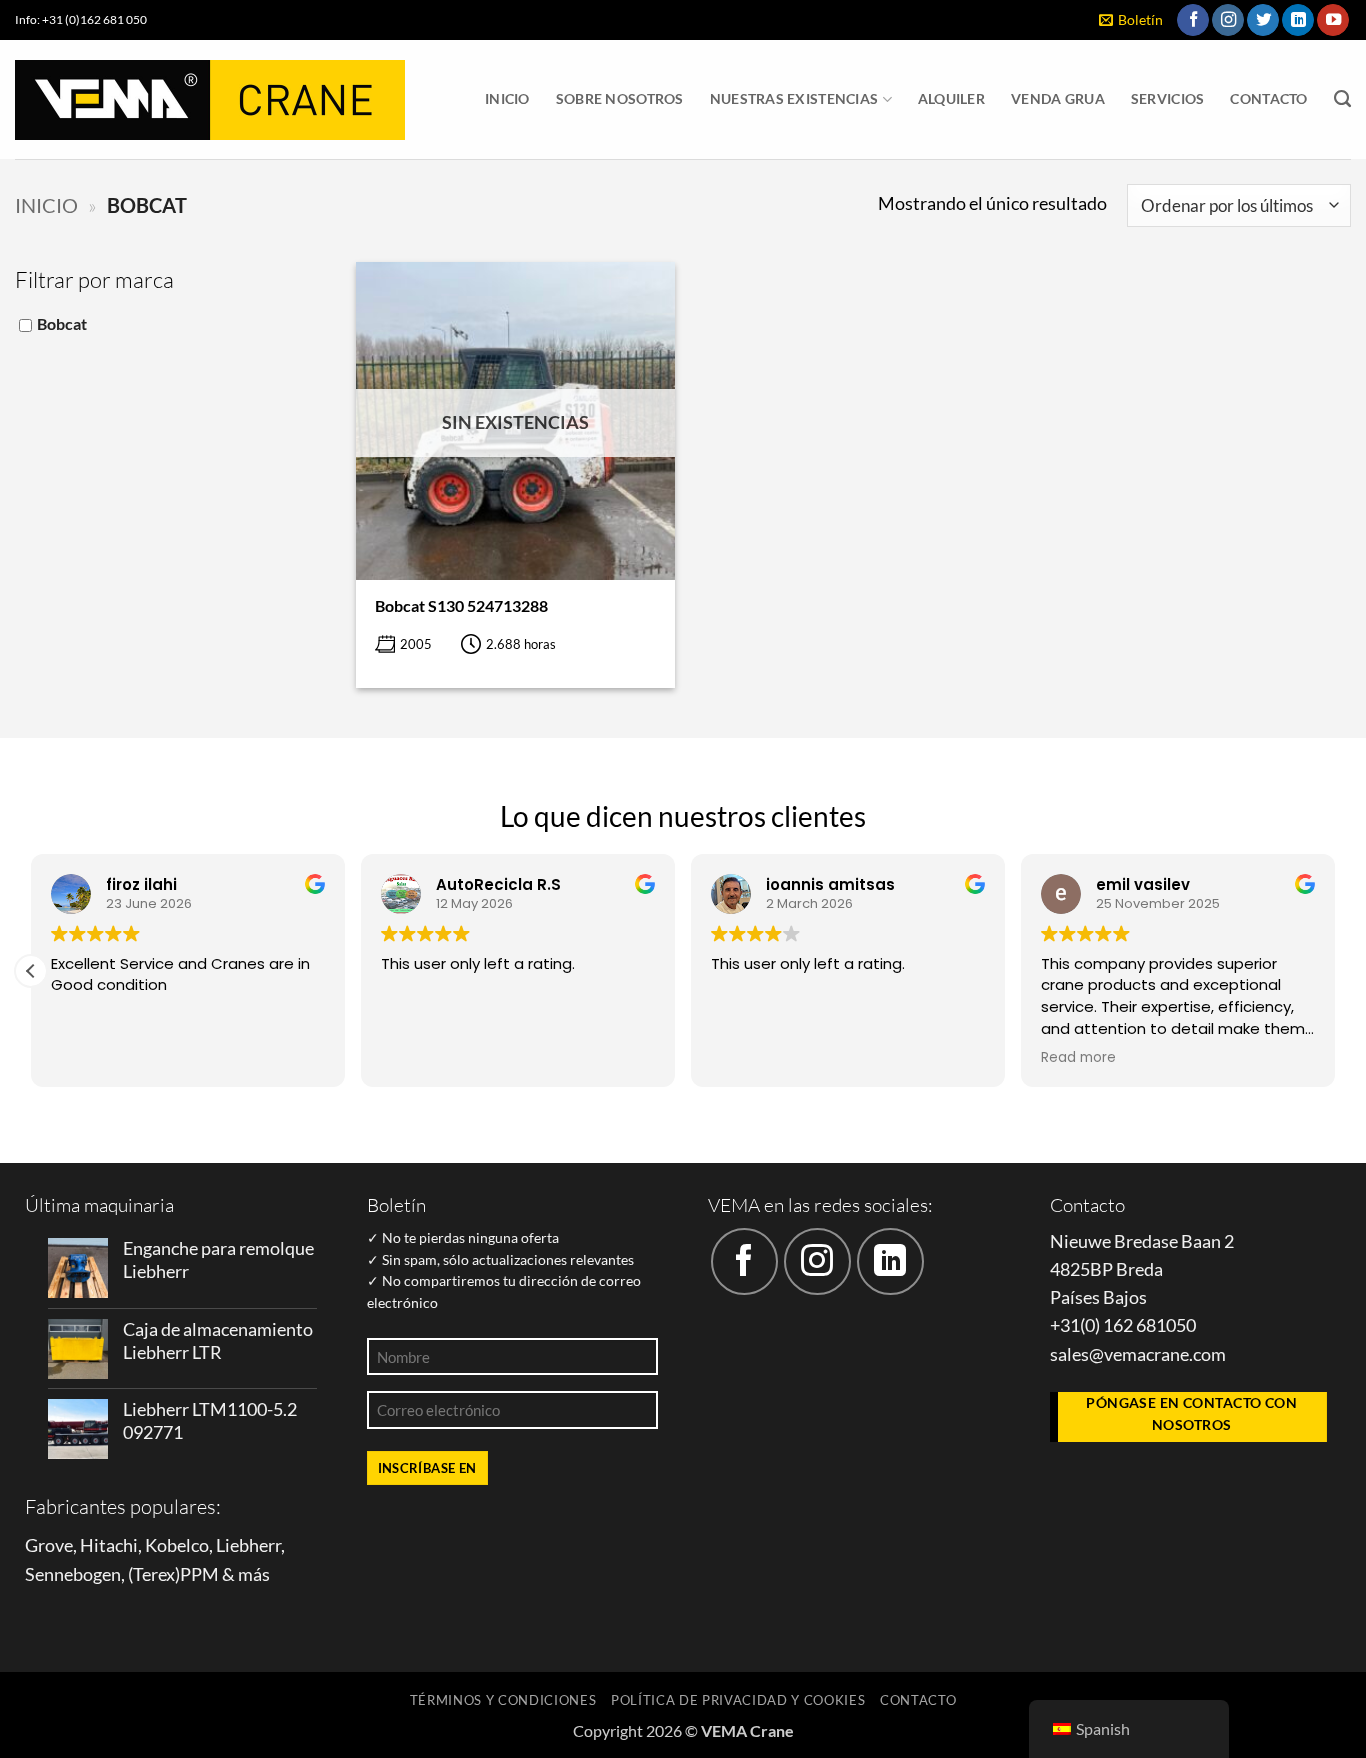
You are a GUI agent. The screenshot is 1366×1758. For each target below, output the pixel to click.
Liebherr (248, 1545)
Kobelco (177, 1545)
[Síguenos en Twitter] (1263, 20)
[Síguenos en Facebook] (1193, 20)
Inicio (507, 98)
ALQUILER (951, 98)
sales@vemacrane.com (1138, 1354)
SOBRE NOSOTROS (620, 98)
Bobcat (62, 323)
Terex (154, 1574)
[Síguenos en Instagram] (1228, 20)
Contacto (1268, 98)
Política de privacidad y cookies (738, 1700)
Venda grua (1058, 98)
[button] (1131, 20)
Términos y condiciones (503, 1700)
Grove (49, 1545)
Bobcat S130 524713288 (461, 605)
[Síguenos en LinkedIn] (1298, 20)
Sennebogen (73, 1574)
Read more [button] (1087, 1058)
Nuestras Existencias (794, 98)
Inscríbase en (427, 1468)
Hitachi (109, 1545)
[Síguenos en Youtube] (1333, 20)
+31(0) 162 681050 (1123, 1325)
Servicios (1168, 98)
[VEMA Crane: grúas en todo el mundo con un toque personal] (210, 100)
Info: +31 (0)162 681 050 (81, 19)
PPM (199, 1574)
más (254, 1574)
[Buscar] (1342, 99)
